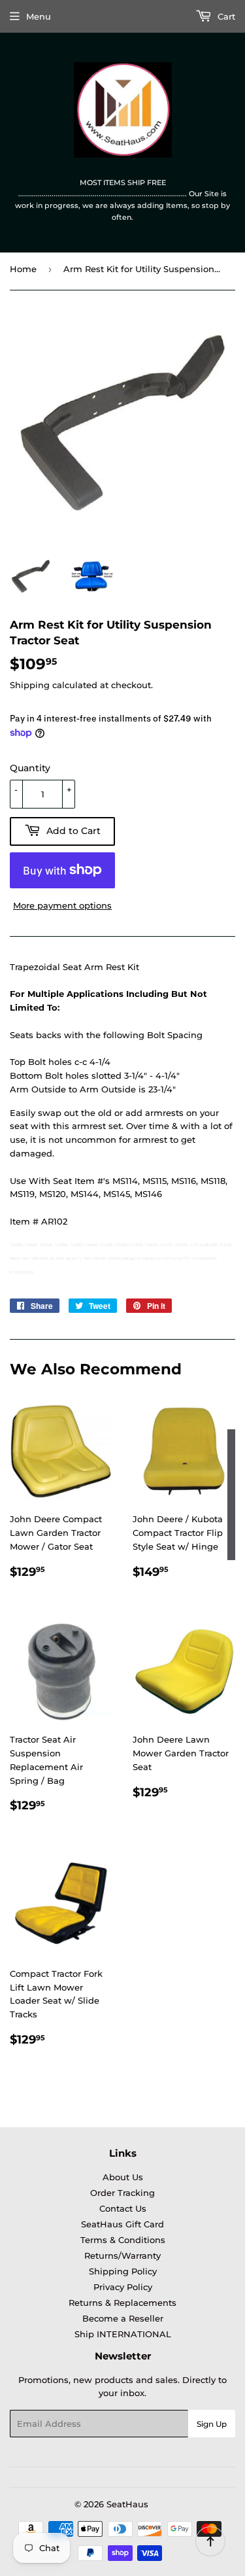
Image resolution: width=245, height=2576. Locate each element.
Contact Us (123, 2208)
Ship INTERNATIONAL (123, 2334)
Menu (39, 16)
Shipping (30, 685)
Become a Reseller (123, 2318)
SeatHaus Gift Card (122, 2224)
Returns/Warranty (122, 2255)
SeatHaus (127, 2504)
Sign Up (212, 2424)
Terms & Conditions (123, 2240)
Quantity (30, 768)
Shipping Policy (123, 2271)
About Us (123, 2177)
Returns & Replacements (122, 2303)
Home (23, 269)
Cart (225, 16)
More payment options (62, 905)
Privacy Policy (123, 2287)
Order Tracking (122, 2193)
